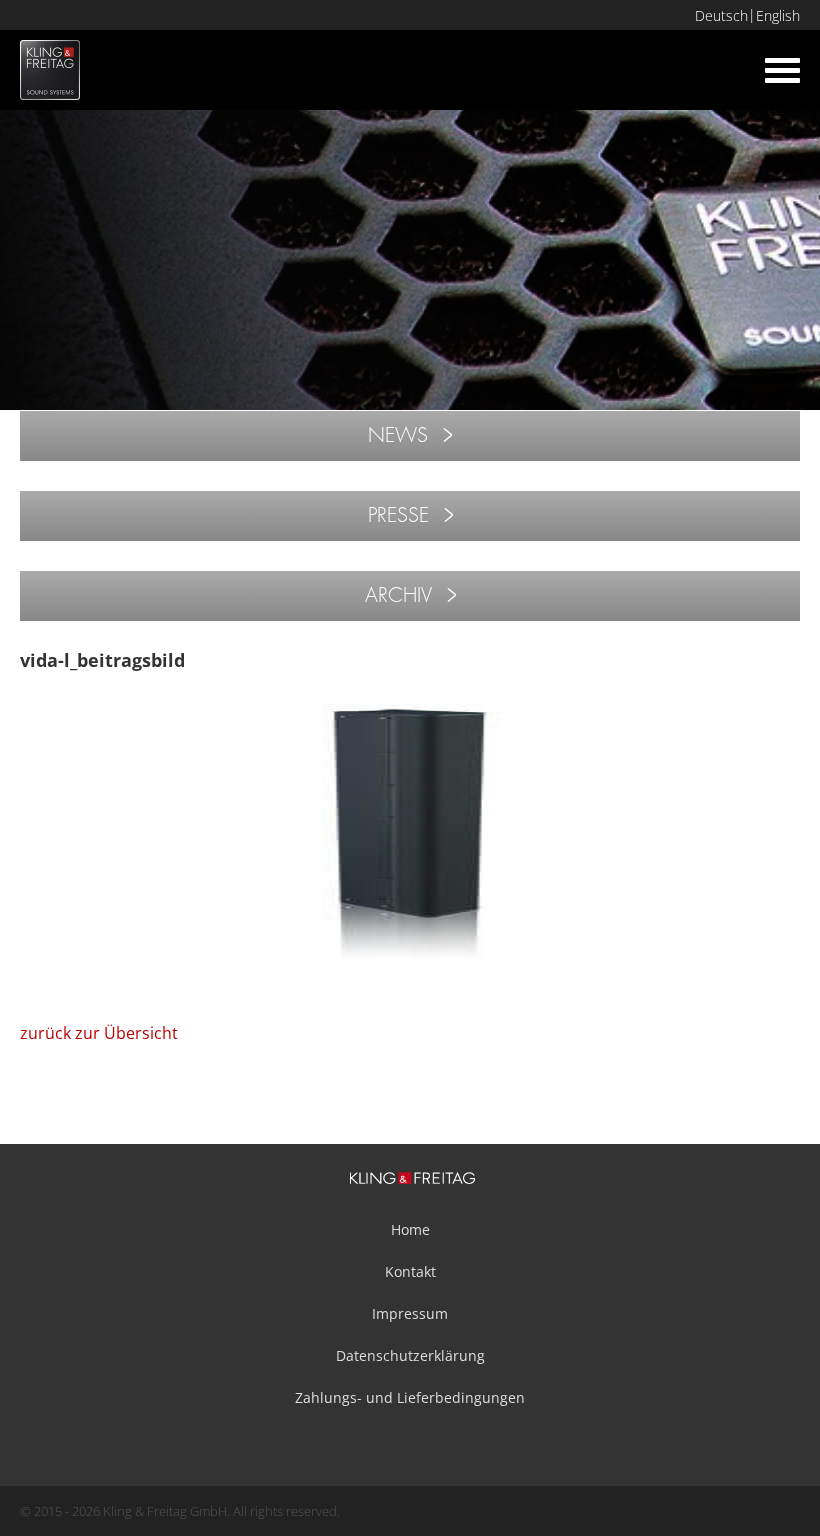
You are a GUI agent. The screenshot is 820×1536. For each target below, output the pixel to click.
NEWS (398, 435)
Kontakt (410, 1271)
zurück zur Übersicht (99, 1033)
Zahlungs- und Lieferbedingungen (410, 1397)
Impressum (410, 1313)
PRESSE (398, 515)
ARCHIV (398, 595)
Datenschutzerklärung (410, 1355)
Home (410, 1229)
